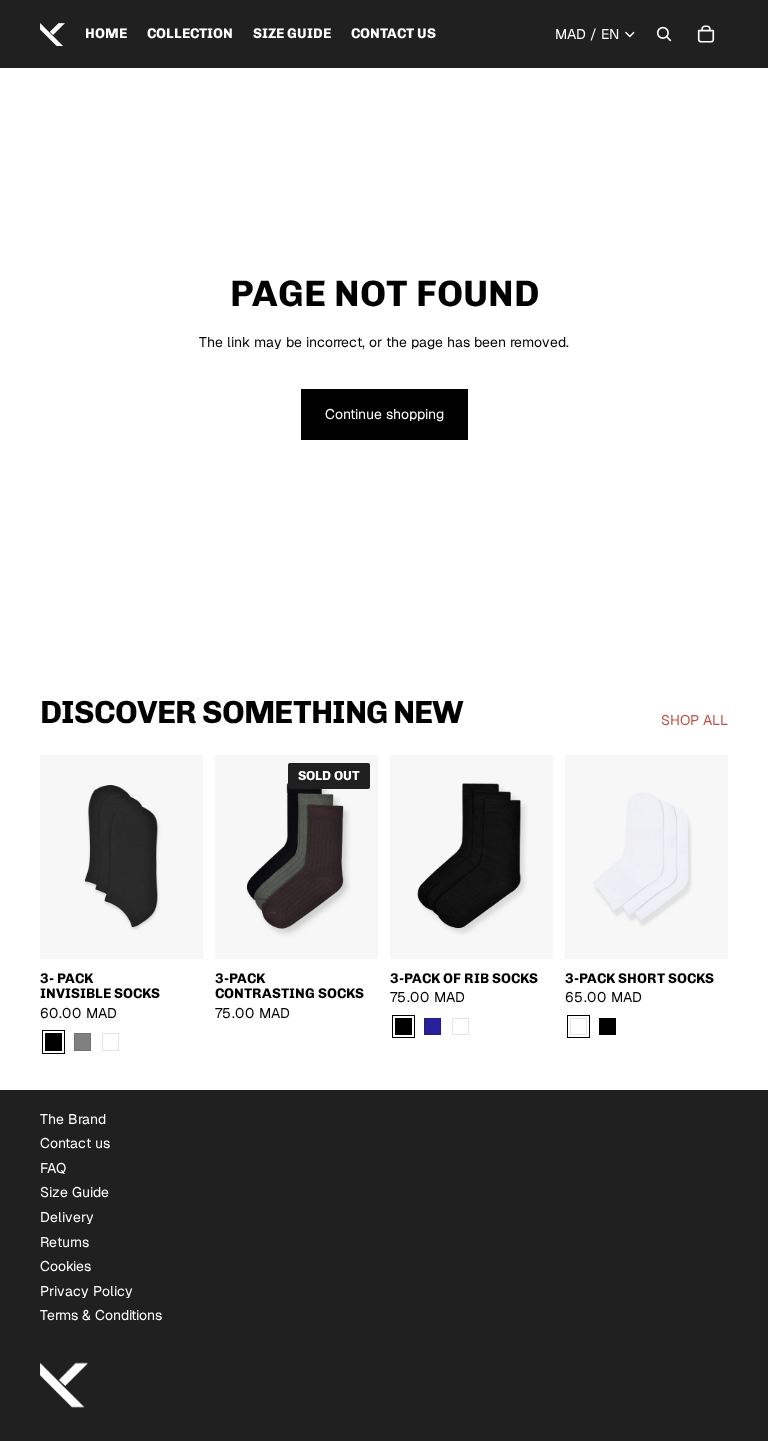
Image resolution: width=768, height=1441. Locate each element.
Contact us (75, 1143)
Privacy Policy (86, 1291)
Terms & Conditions (101, 1315)
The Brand (73, 1119)
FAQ (53, 1168)
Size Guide (74, 1192)
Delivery (67, 1217)
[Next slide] (187, 856)
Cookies (65, 1266)
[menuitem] (106, 34)
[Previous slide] (55, 856)
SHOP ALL (694, 720)
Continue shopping (384, 414)
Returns (64, 1242)
